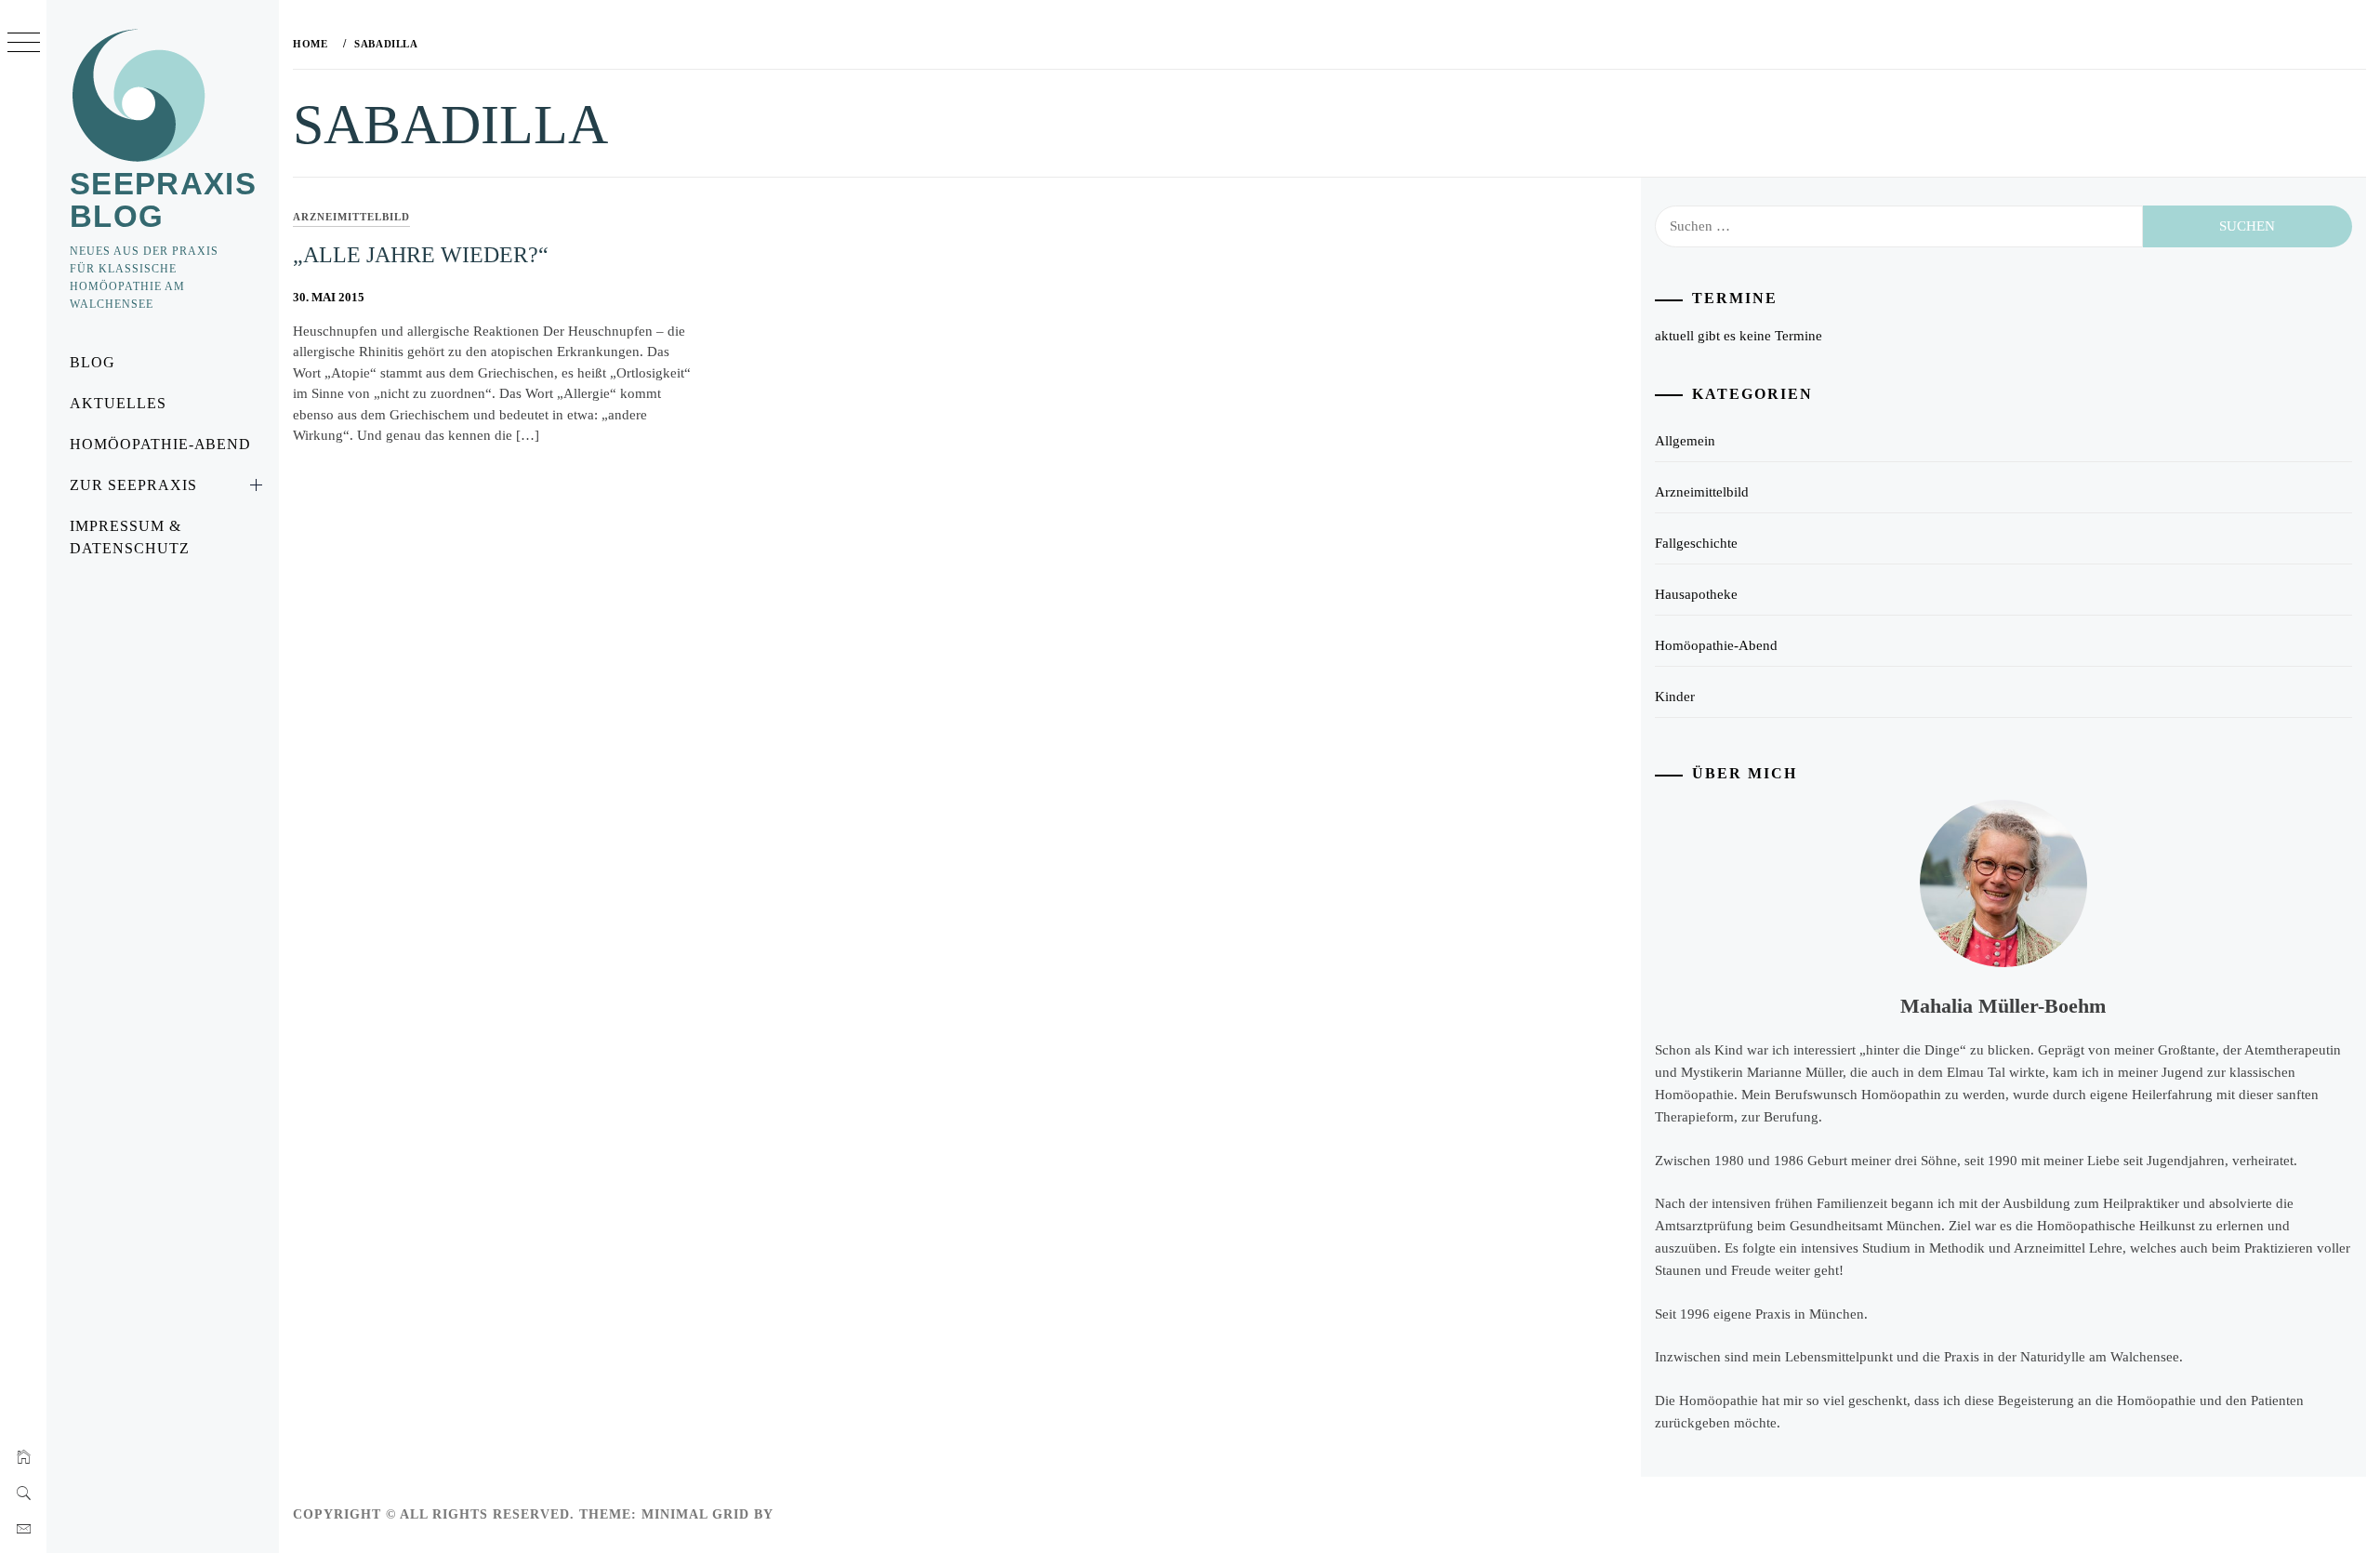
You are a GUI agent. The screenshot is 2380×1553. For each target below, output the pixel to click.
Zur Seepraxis (133, 485)
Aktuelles (118, 403)
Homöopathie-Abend (160, 444)
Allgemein (1685, 441)
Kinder (1675, 697)
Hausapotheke (1696, 594)
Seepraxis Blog (163, 200)
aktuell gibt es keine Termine (1739, 336)
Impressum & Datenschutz (130, 537)
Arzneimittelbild (351, 217)
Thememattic (832, 1514)
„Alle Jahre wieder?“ (421, 255)
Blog (93, 362)
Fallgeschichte (1696, 543)
